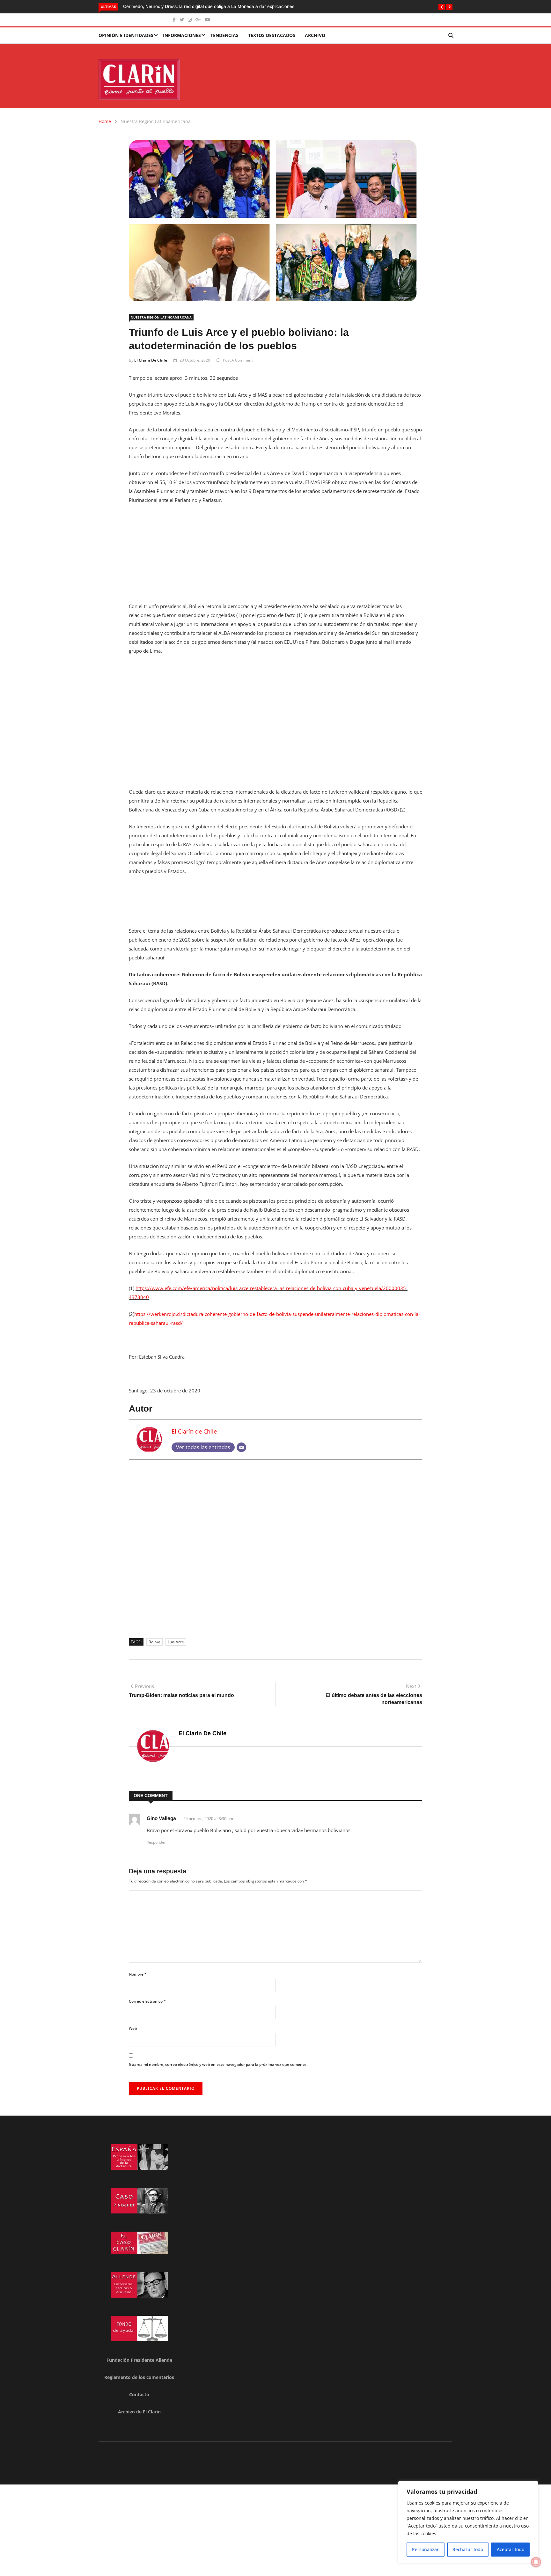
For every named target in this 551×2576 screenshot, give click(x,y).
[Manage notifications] (536, 2562)
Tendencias (224, 35)
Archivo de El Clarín (139, 2412)
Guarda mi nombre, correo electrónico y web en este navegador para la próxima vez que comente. (218, 2064)
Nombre (138, 1974)
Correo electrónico (147, 2001)
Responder (156, 1842)
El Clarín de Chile (151, 360)
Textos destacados (272, 35)
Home (105, 121)
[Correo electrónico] (241, 1447)
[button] (442, 7)
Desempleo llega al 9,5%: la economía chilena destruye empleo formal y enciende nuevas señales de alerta (232, 6)
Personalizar (425, 2549)
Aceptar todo (511, 2549)
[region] (468, 2522)
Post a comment (238, 360)
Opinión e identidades (126, 35)
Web (133, 2028)
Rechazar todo (468, 2549)
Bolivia (154, 1642)
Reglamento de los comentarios (139, 2377)
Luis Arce (176, 1642)
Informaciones (182, 35)
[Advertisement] (275, 557)
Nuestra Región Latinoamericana (156, 121)
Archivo (315, 35)
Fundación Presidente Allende (139, 2360)
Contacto (139, 2394)
